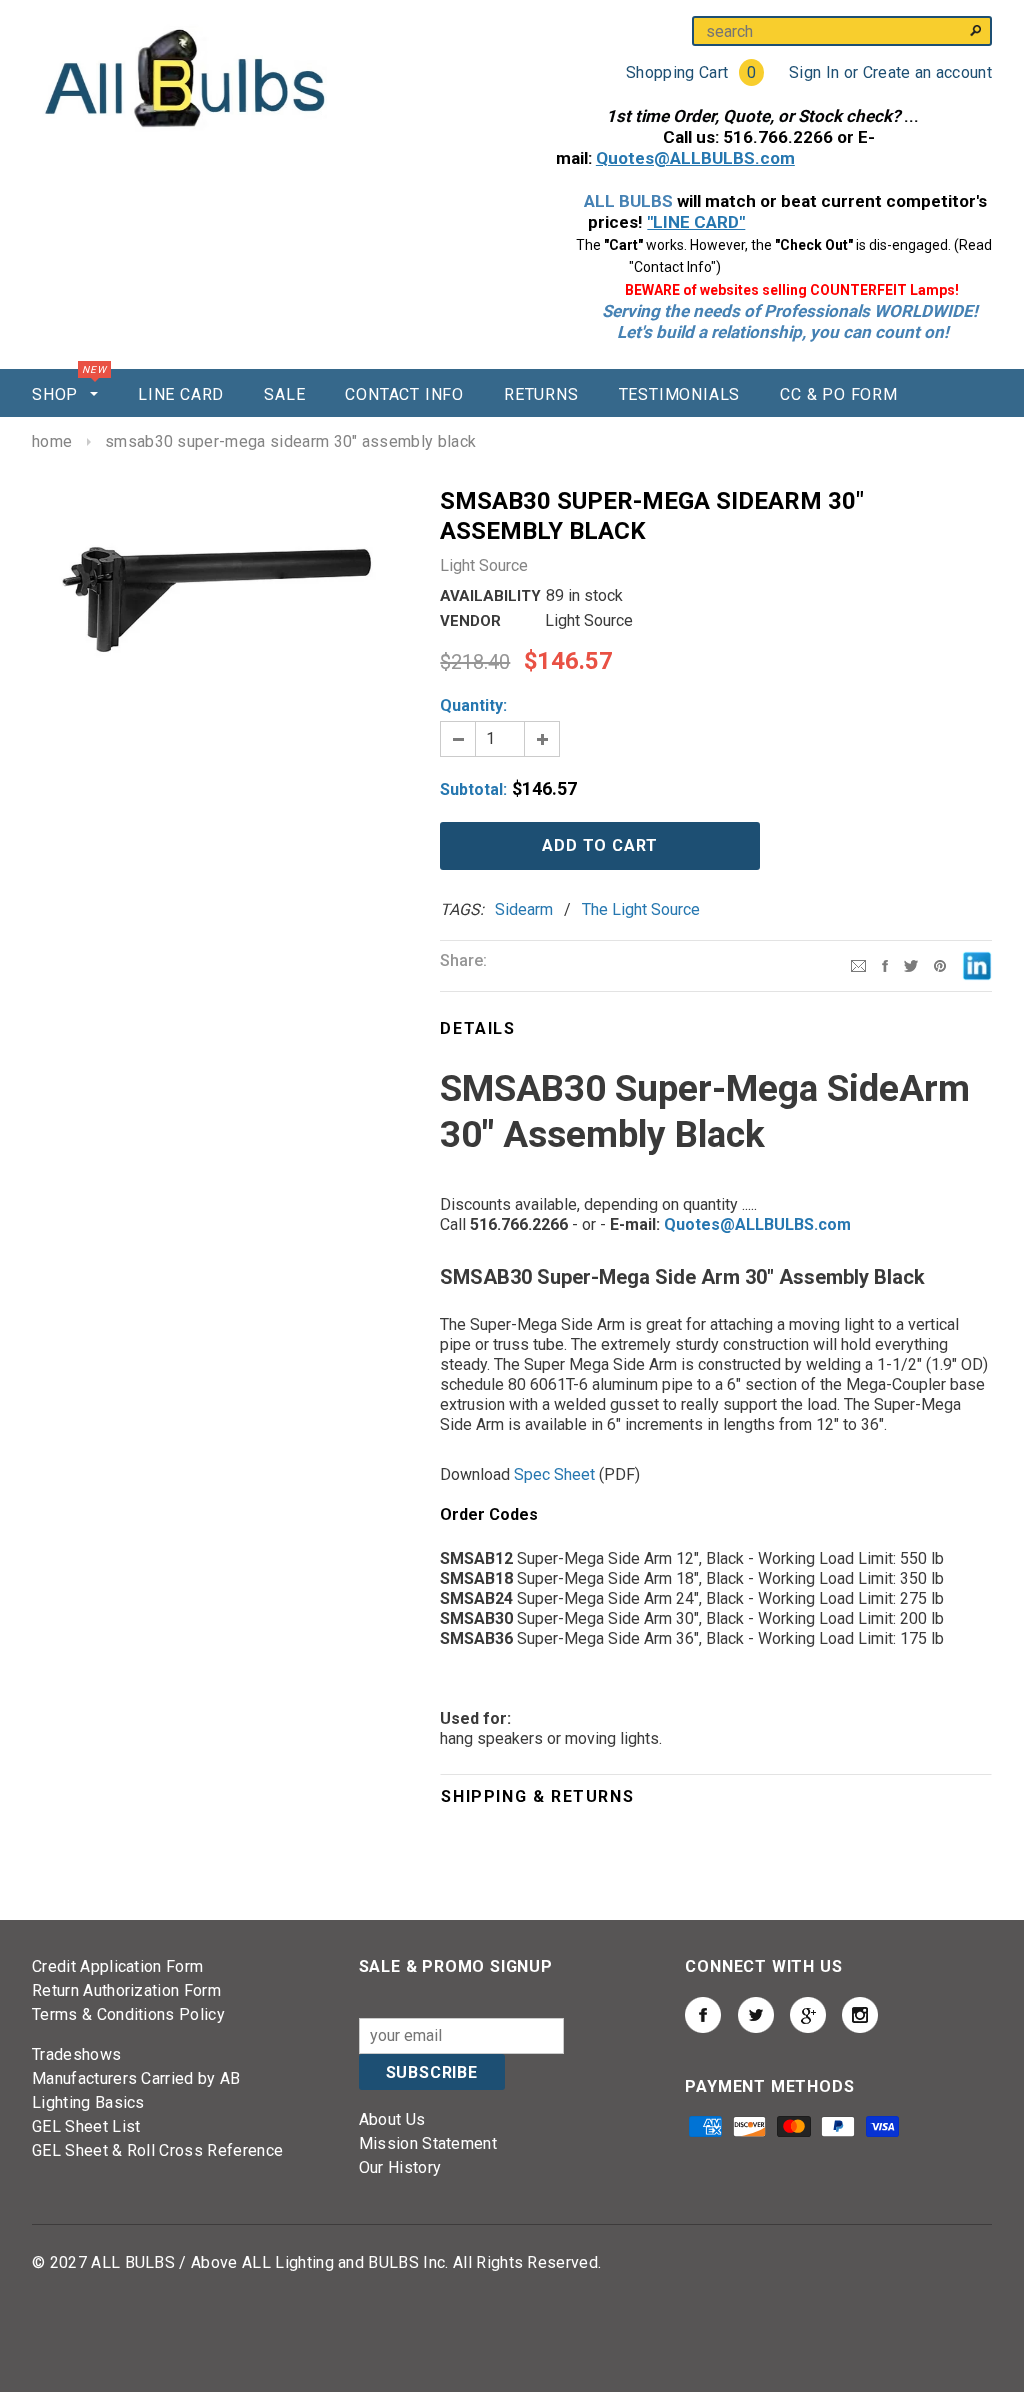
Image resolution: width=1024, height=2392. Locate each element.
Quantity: (473, 705)
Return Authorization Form (126, 1990)
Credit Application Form (117, 1966)
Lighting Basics (88, 2102)
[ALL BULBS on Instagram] (860, 2015)
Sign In (814, 72)
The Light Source (641, 909)
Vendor (470, 621)
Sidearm (524, 909)
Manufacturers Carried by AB (136, 2078)
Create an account (927, 72)
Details (477, 1028)
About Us (392, 2119)
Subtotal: (473, 789)
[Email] (858, 964)
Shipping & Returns (537, 1796)
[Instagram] (940, 964)
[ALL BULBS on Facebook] (703, 2015)
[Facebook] (885, 964)
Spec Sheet (554, 1474)
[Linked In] (977, 964)
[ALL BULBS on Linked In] (808, 2015)
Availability (490, 596)
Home (52, 441)
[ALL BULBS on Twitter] (756, 2015)
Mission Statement (428, 2143)
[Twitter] (911, 964)
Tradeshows (76, 2054)
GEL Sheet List (86, 2126)
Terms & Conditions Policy (128, 2014)
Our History (400, 2167)
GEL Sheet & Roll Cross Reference (157, 2150)
